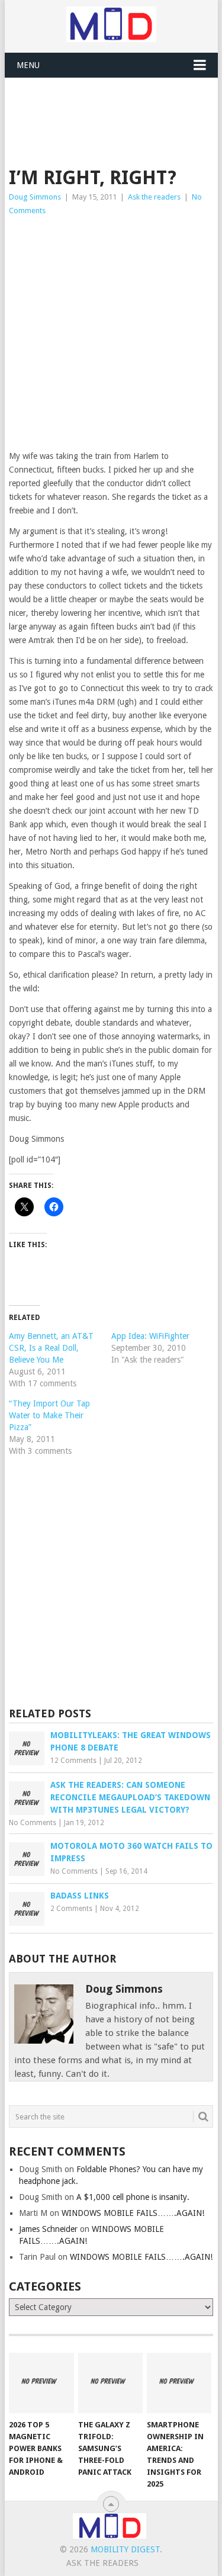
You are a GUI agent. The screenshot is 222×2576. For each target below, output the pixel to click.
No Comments (33, 1823)
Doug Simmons (35, 197)
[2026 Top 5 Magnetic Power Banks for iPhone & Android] (41, 2383)
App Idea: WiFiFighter (150, 1336)
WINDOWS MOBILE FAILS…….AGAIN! (133, 2213)
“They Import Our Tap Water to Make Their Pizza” (49, 1415)
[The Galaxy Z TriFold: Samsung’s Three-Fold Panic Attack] (110, 2383)
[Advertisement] (115, 107)
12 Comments (73, 1761)
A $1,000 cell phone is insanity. (133, 2197)
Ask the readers (154, 197)
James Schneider (48, 2229)
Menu (28, 65)
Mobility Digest (125, 2549)
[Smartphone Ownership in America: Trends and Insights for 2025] (179, 2383)
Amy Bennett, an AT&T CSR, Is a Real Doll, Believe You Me (51, 1348)
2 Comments (71, 1909)
